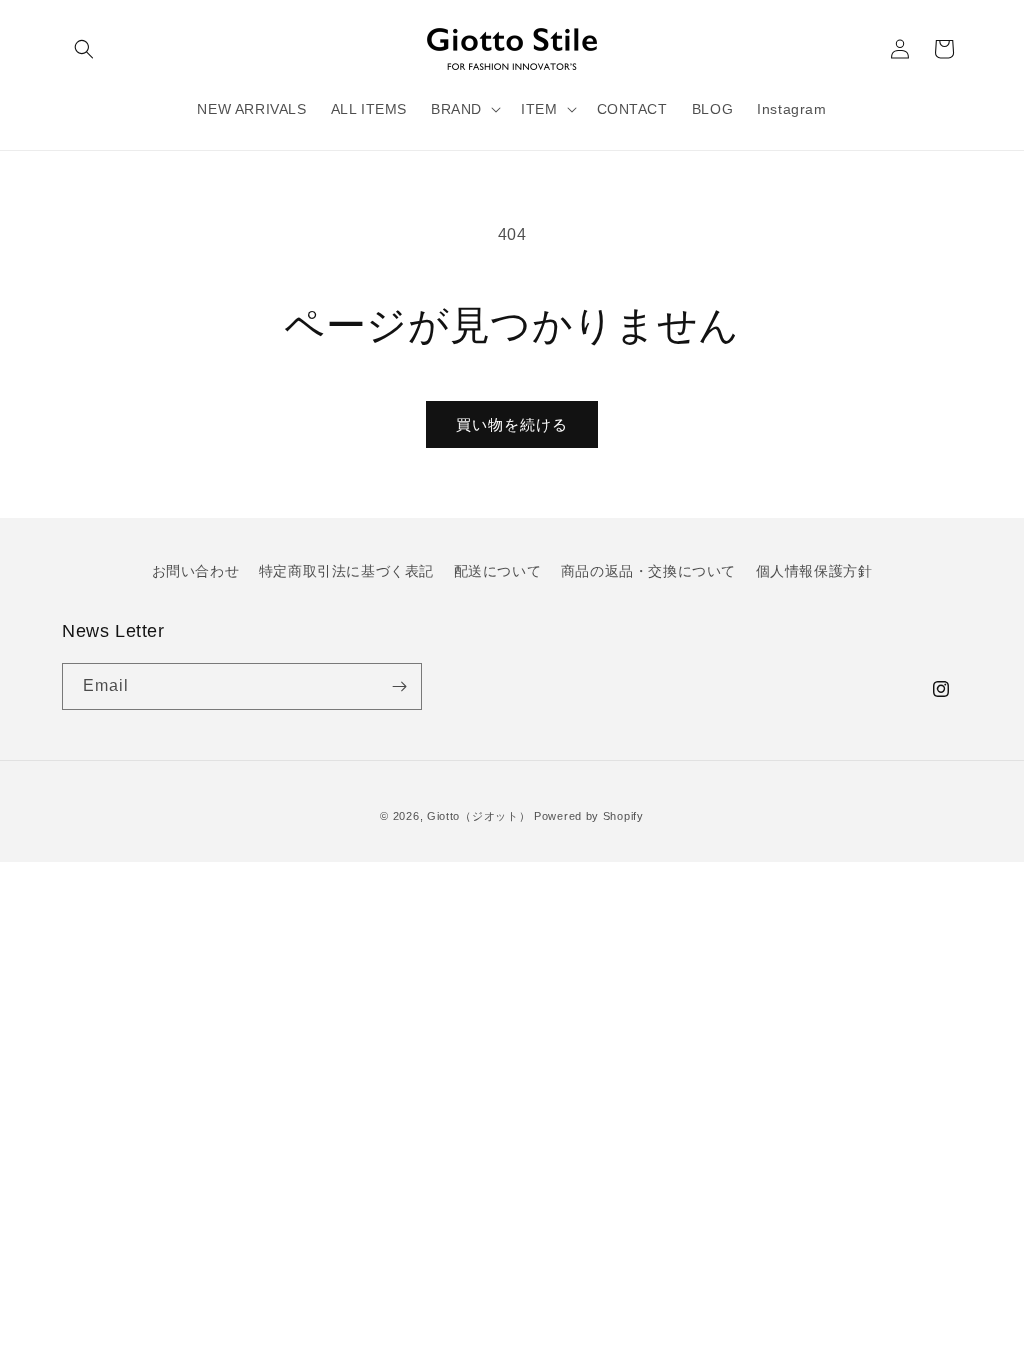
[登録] (399, 686)
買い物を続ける (512, 424)
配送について (498, 571)
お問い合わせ (196, 571)
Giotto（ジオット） (478, 816)
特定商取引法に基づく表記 (346, 571)
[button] (84, 49)
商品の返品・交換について (648, 571)
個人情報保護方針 (814, 571)
